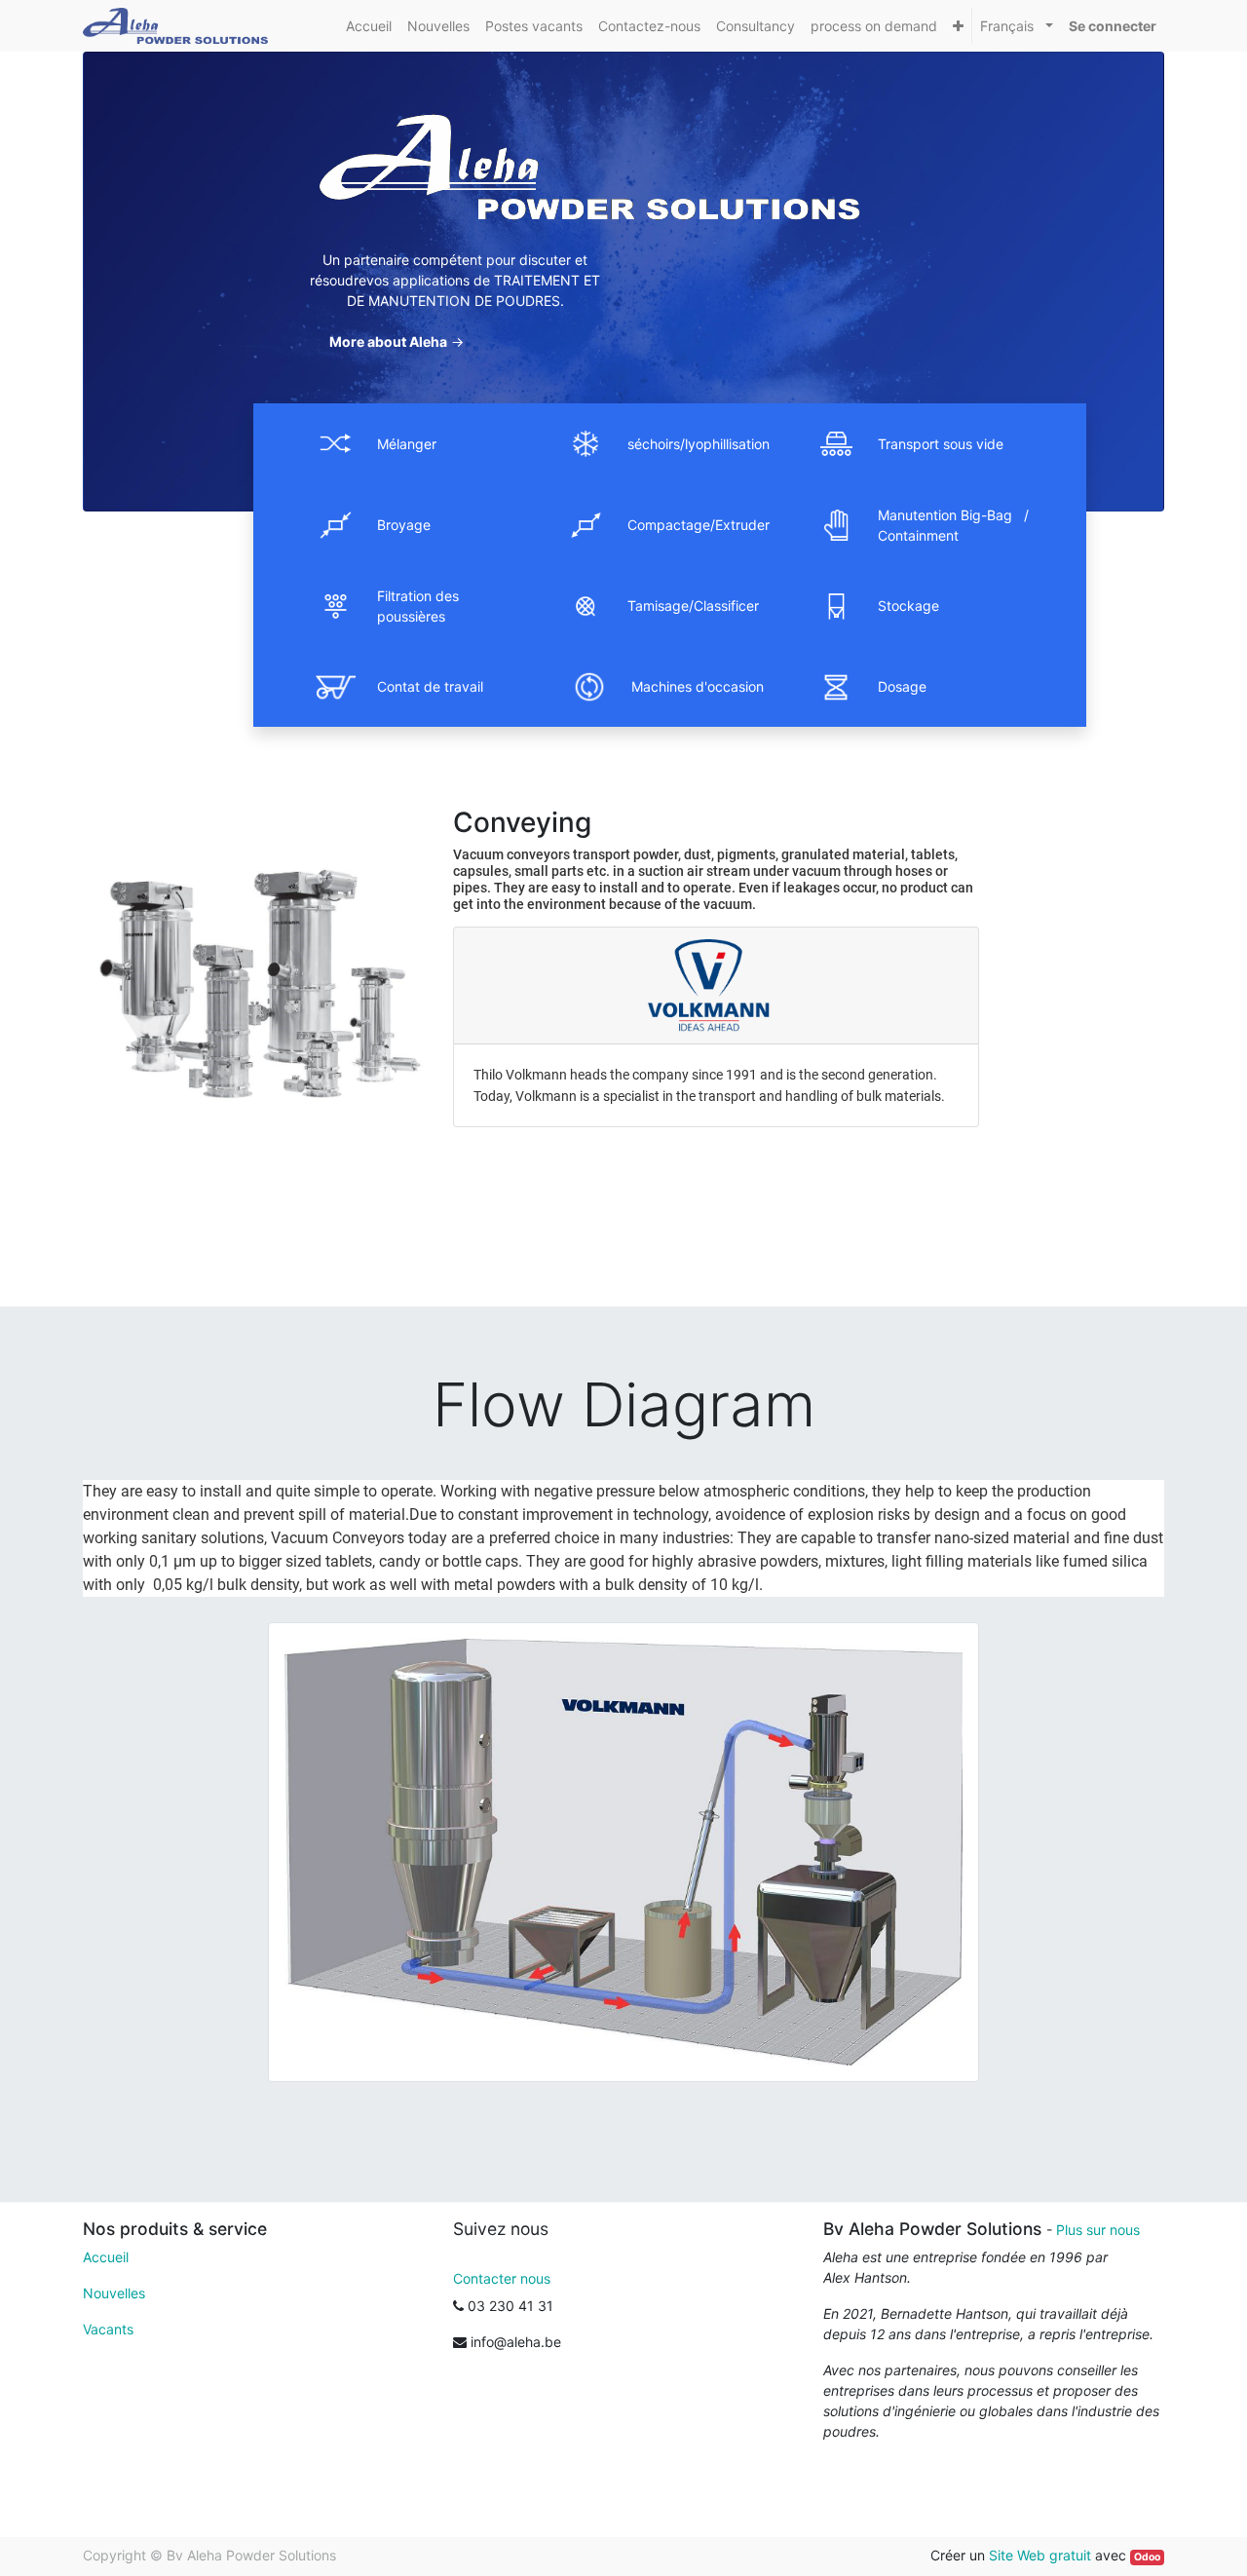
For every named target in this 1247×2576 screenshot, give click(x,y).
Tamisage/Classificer (693, 606)
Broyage (404, 525)
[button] (958, 26)
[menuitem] (369, 26)
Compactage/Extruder (699, 525)
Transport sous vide (941, 444)
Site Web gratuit (1040, 2555)
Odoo (1147, 2557)
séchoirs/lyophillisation (699, 444)
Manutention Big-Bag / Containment (953, 525)
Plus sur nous (1098, 2230)
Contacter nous (502, 2278)
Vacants (108, 2329)
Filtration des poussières (418, 606)
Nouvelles (114, 2293)
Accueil (106, 2257)
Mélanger (407, 444)
